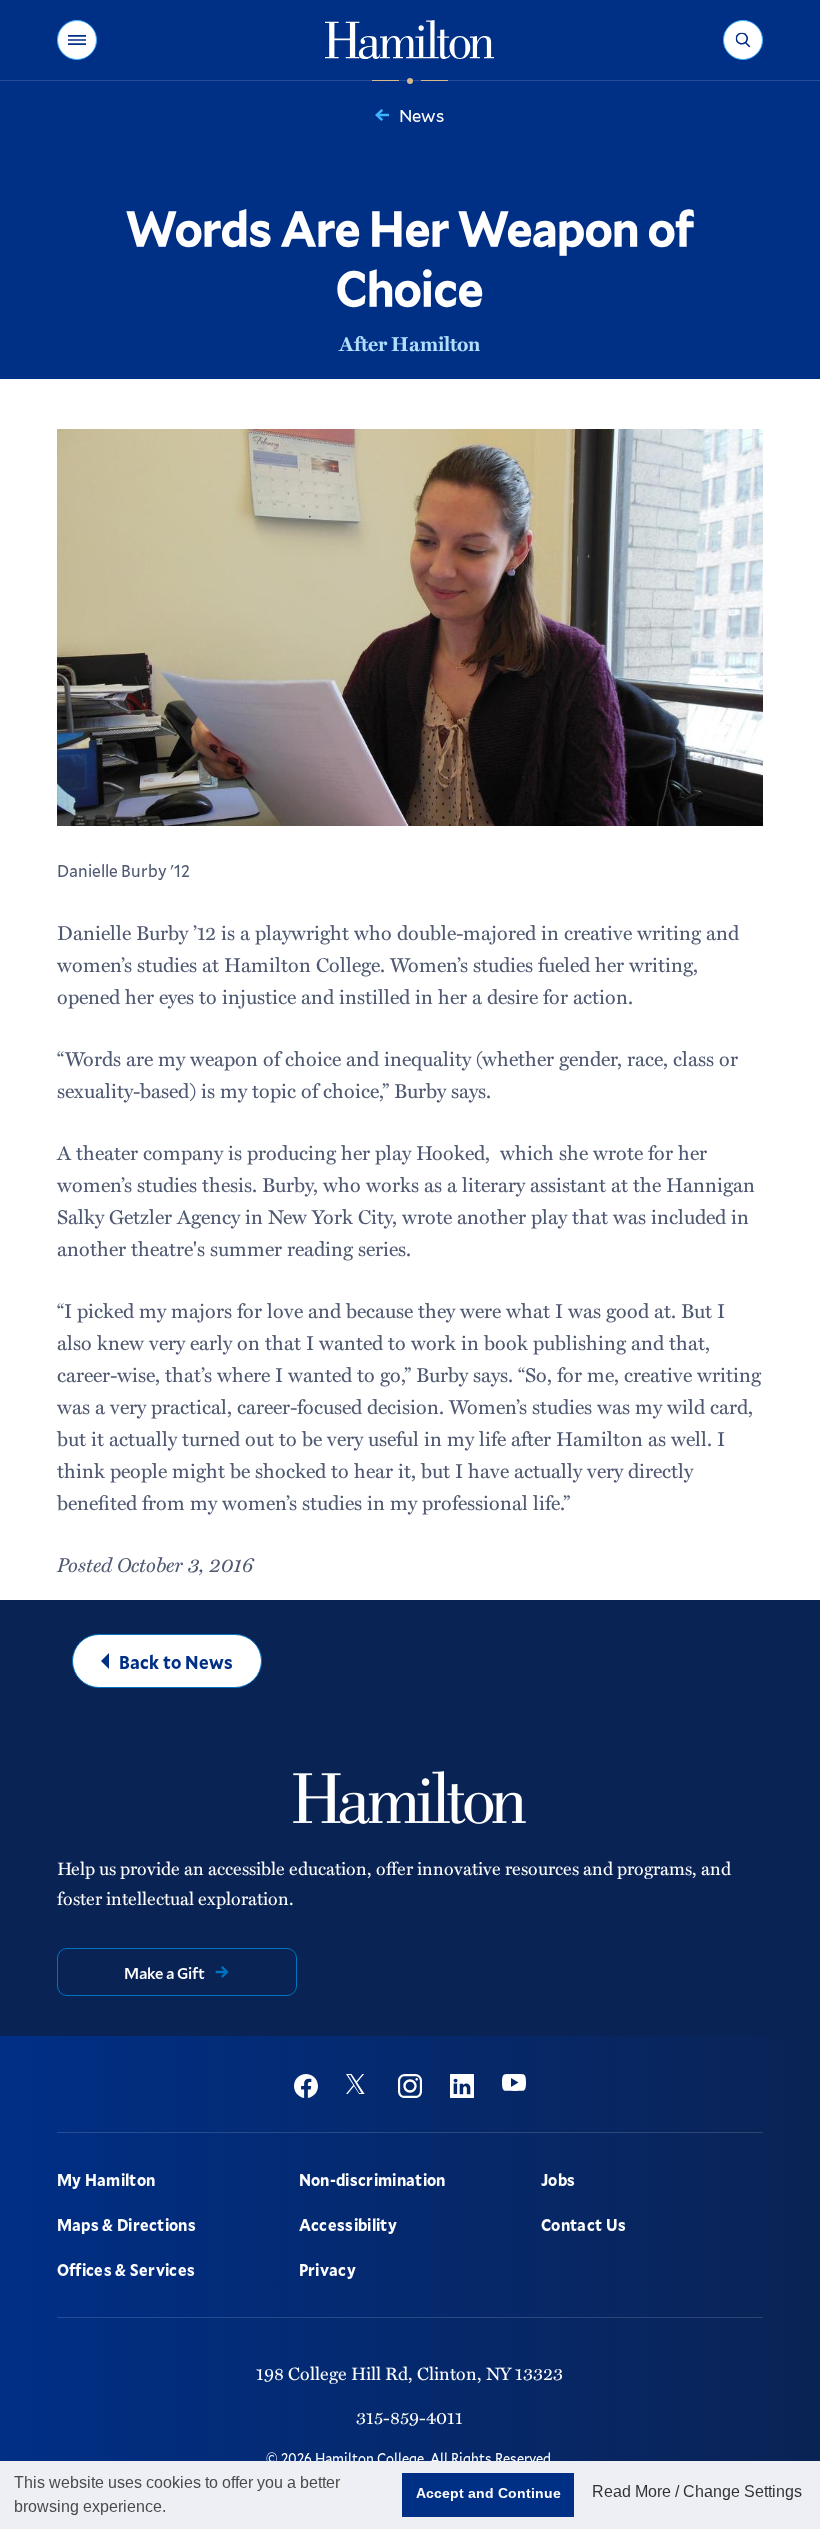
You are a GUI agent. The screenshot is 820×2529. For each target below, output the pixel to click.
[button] (77, 40)
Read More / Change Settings (697, 2491)
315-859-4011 (409, 2416)
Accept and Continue (488, 2493)
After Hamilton (409, 343)
